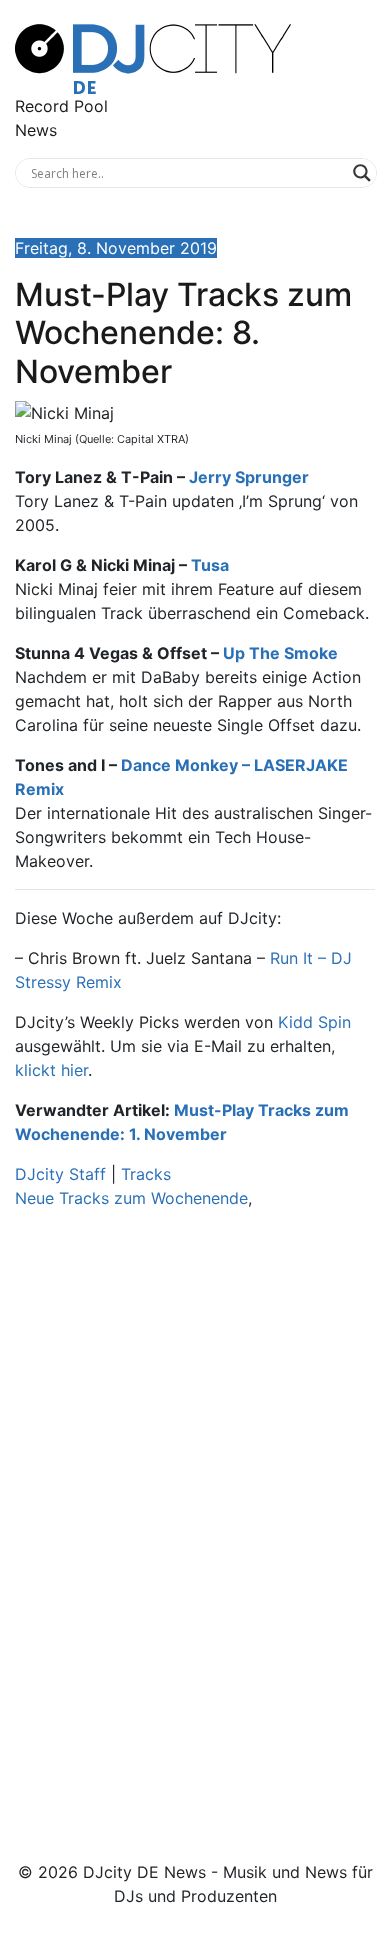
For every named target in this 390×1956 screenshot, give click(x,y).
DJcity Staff (60, 1174)
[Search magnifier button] (362, 173)
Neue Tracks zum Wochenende (131, 1198)
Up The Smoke (280, 653)
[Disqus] (195, 1508)
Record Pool (61, 106)
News (36, 130)
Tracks (146, 1174)
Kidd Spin (314, 1022)
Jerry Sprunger (249, 477)
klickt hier (51, 1070)
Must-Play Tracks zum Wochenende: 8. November (183, 333)
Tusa (210, 565)
